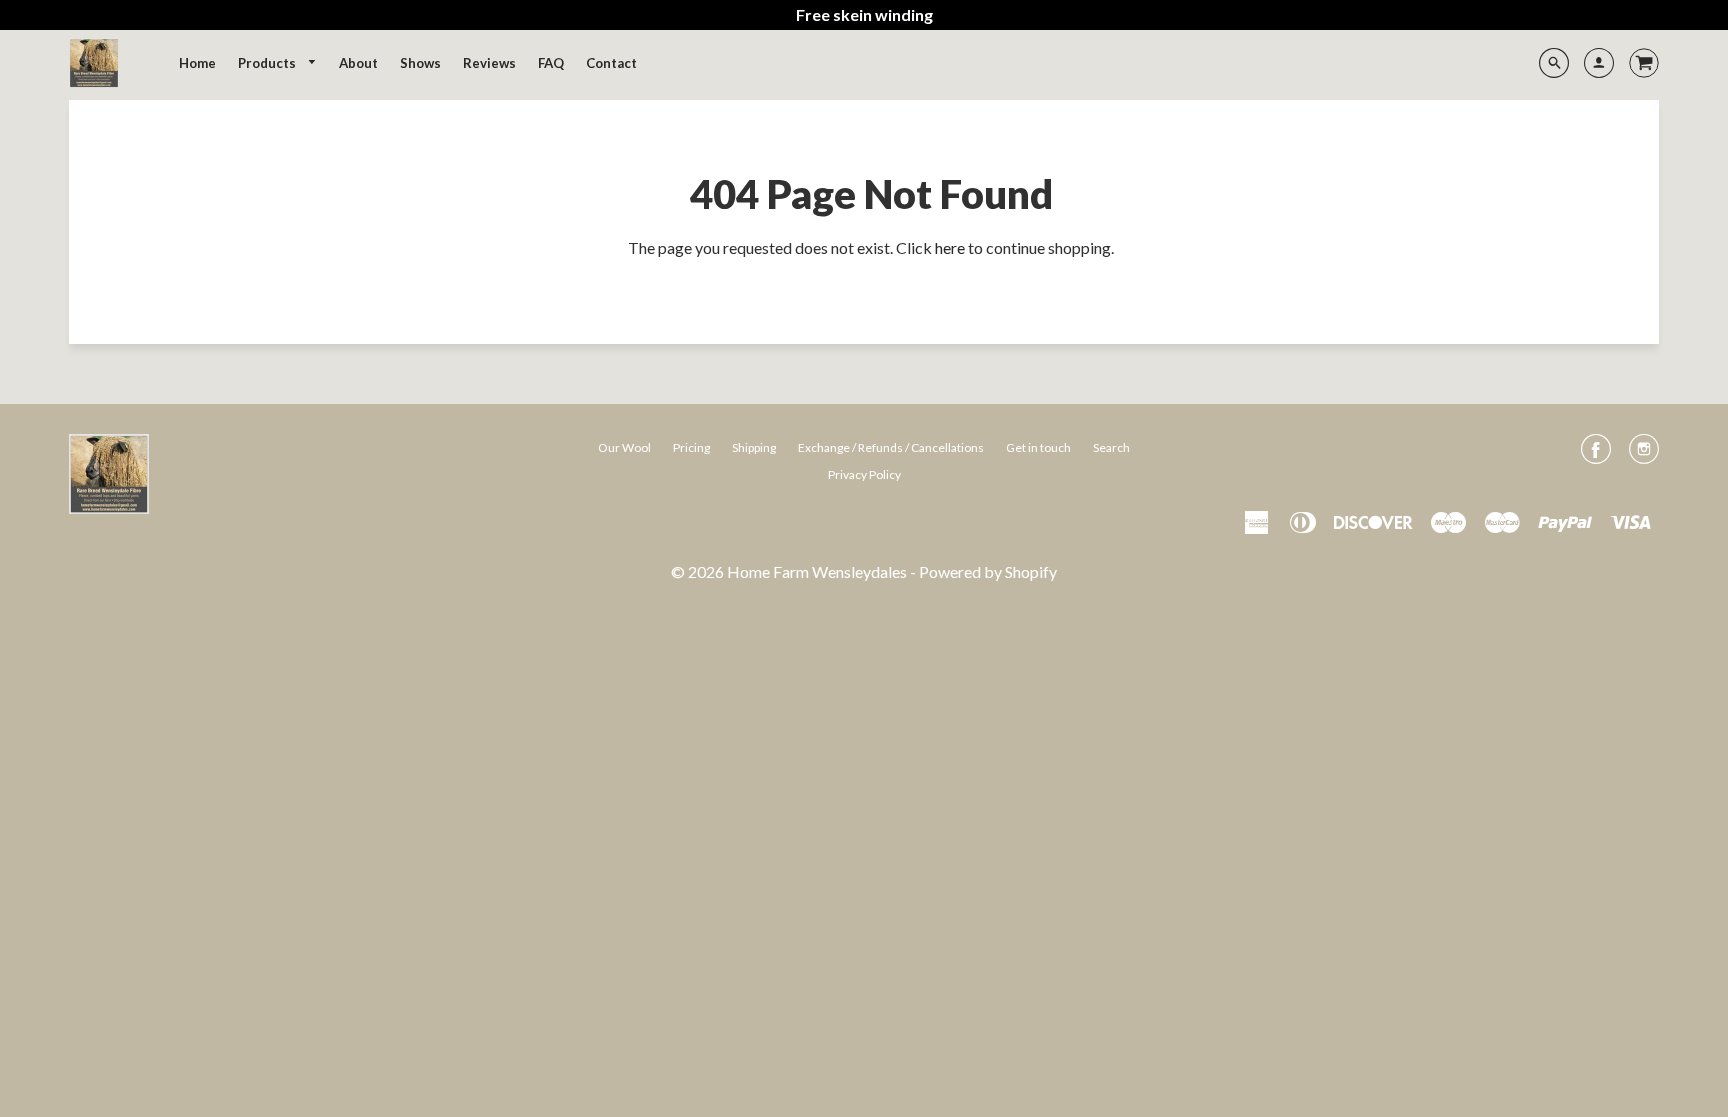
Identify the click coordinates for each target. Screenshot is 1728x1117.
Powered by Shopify (988, 571)
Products (268, 63)
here (950, 247)
